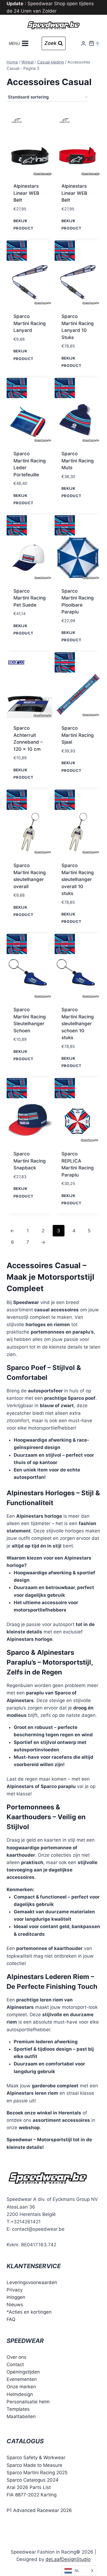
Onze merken (21, 2387)
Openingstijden (23, 2372)
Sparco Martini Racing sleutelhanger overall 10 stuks (78, 879)
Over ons (16, 2357)
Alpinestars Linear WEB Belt (26, 193)
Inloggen (16, 2297)
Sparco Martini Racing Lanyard (30, 323)
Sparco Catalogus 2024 (33, 2480)
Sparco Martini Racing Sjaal (78, 735)
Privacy (15, 2290)
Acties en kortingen (30, 2312)
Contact (15, 2365)
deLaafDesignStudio (68, 2559)
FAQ (11, 2319)
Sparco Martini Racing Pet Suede (30, 598)
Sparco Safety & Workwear (36, 2458)
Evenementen (22, 2379)
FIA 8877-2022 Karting (32, 2495)
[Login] (83, 43)
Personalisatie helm (28, 2402)
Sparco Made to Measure (34, 2465)
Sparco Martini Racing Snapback (30, 1161)
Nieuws (15, 2305)
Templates (18, 2409)
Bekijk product (23, 224)
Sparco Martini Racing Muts (78, 461)
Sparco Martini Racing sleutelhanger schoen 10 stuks (78, 1024)
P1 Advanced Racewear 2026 (39, 2510)
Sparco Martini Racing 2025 (37, 2473)
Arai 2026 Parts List (29, 2487)
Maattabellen (21, 2416)
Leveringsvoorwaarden (32, 2282)
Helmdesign (20, 2394)
